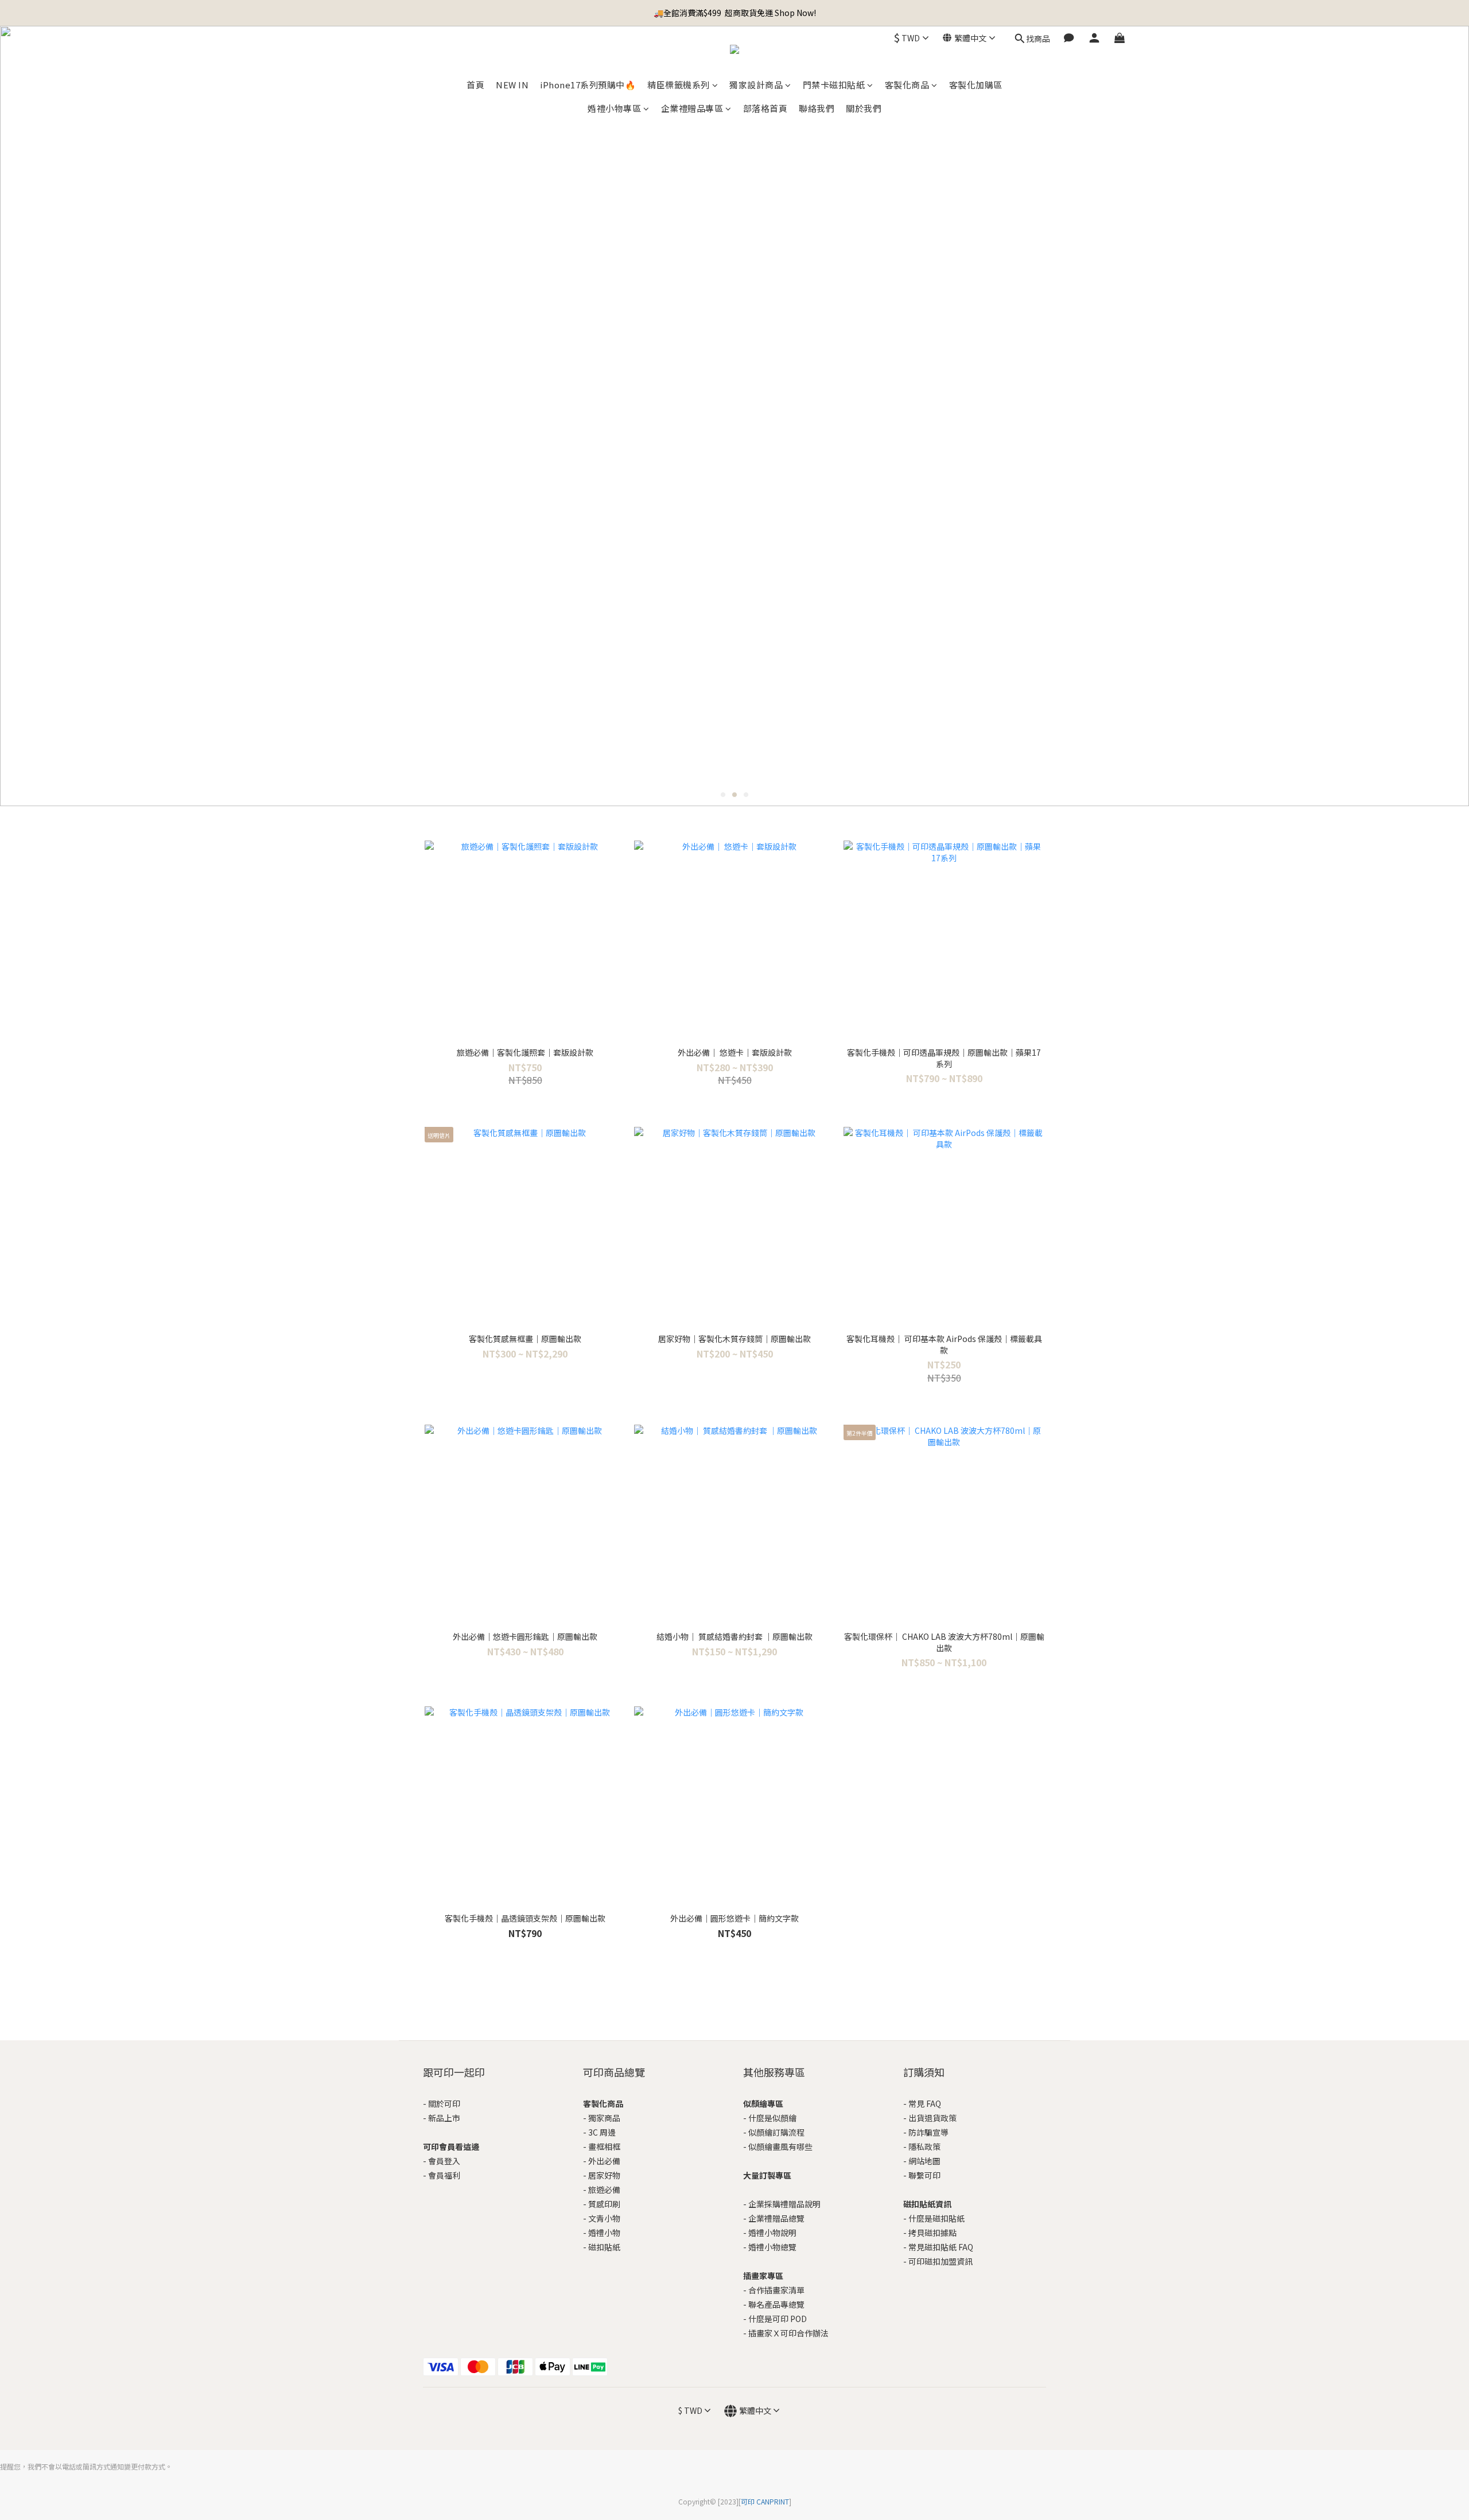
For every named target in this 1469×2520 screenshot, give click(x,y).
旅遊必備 (604, 2190)
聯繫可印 (924, 2175)
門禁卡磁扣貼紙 (834, 85)
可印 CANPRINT (765, 2501)
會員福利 (444, 2175)
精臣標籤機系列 (679, 85)
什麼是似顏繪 (772, 2118)
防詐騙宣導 (928, 2132)
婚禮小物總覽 (772, 2247)
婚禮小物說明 (772, 2233)
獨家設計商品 (756, 85)
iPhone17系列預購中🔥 (588, 85)
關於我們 (864, 108)
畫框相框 (604, 2146)
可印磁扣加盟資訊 (941, 2261)
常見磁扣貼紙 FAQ (941, 2247)
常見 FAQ (925, 2103)
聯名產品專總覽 (776, 2304)
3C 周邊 (602, 2132)
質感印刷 (604, 2204)
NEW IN (512, 85)
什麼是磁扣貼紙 (936, 2218)
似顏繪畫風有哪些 (780, 2146)
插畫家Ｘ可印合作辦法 (788, 2333)
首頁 (475, 85)
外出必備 (604, 2161)
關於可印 (444, 2103)
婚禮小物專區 (614, 108)
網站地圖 (924, 2161)
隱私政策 (924, 2146)
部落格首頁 (765, 108)
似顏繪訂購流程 (776, 2132)
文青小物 (604, 2218)
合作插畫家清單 (776, 2290)
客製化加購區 (976, 85)
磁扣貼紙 (604, 2247)
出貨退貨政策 (932, 2118)
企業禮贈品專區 (692, 108)
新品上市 (444, 2118)
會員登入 (444, 2161)
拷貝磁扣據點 (932, 2233)
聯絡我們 (817, 108)
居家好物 (604, 2175)
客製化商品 (907, 85)
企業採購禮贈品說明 (784, 2204)
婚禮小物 (604, 2233)
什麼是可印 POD (778, 2319)
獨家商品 (604, 2118)
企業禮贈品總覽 (776, 2218)
